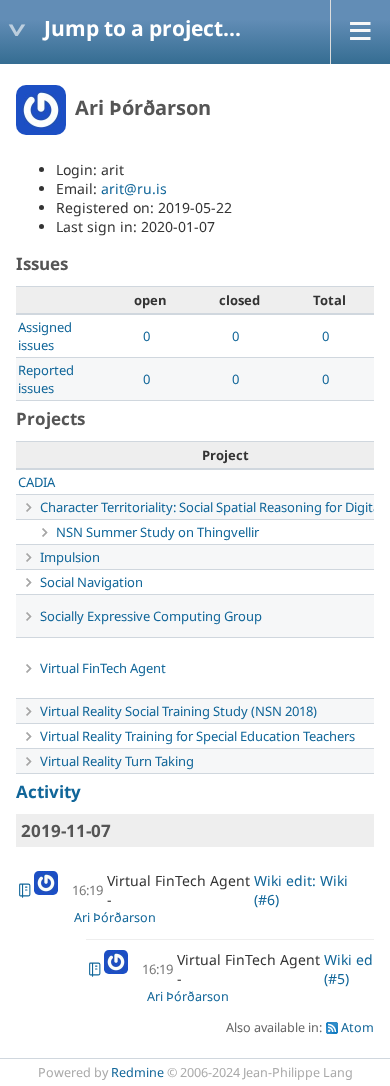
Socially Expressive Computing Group (151, 616)
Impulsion (70, 557)
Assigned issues (45, 336)
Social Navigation (91, 582)
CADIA (36, 482)
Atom (357, 1027)
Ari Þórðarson (115, 917)
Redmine (137, 1072)
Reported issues (46, 379)
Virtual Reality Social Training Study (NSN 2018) (178, 711)
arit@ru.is (134, 188)
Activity (48, 791)
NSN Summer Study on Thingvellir (157, 532)
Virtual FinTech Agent (103, 668)
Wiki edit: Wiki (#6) (301, 890)
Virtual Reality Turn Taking (117, 761)
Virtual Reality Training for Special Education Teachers (197, 736)
